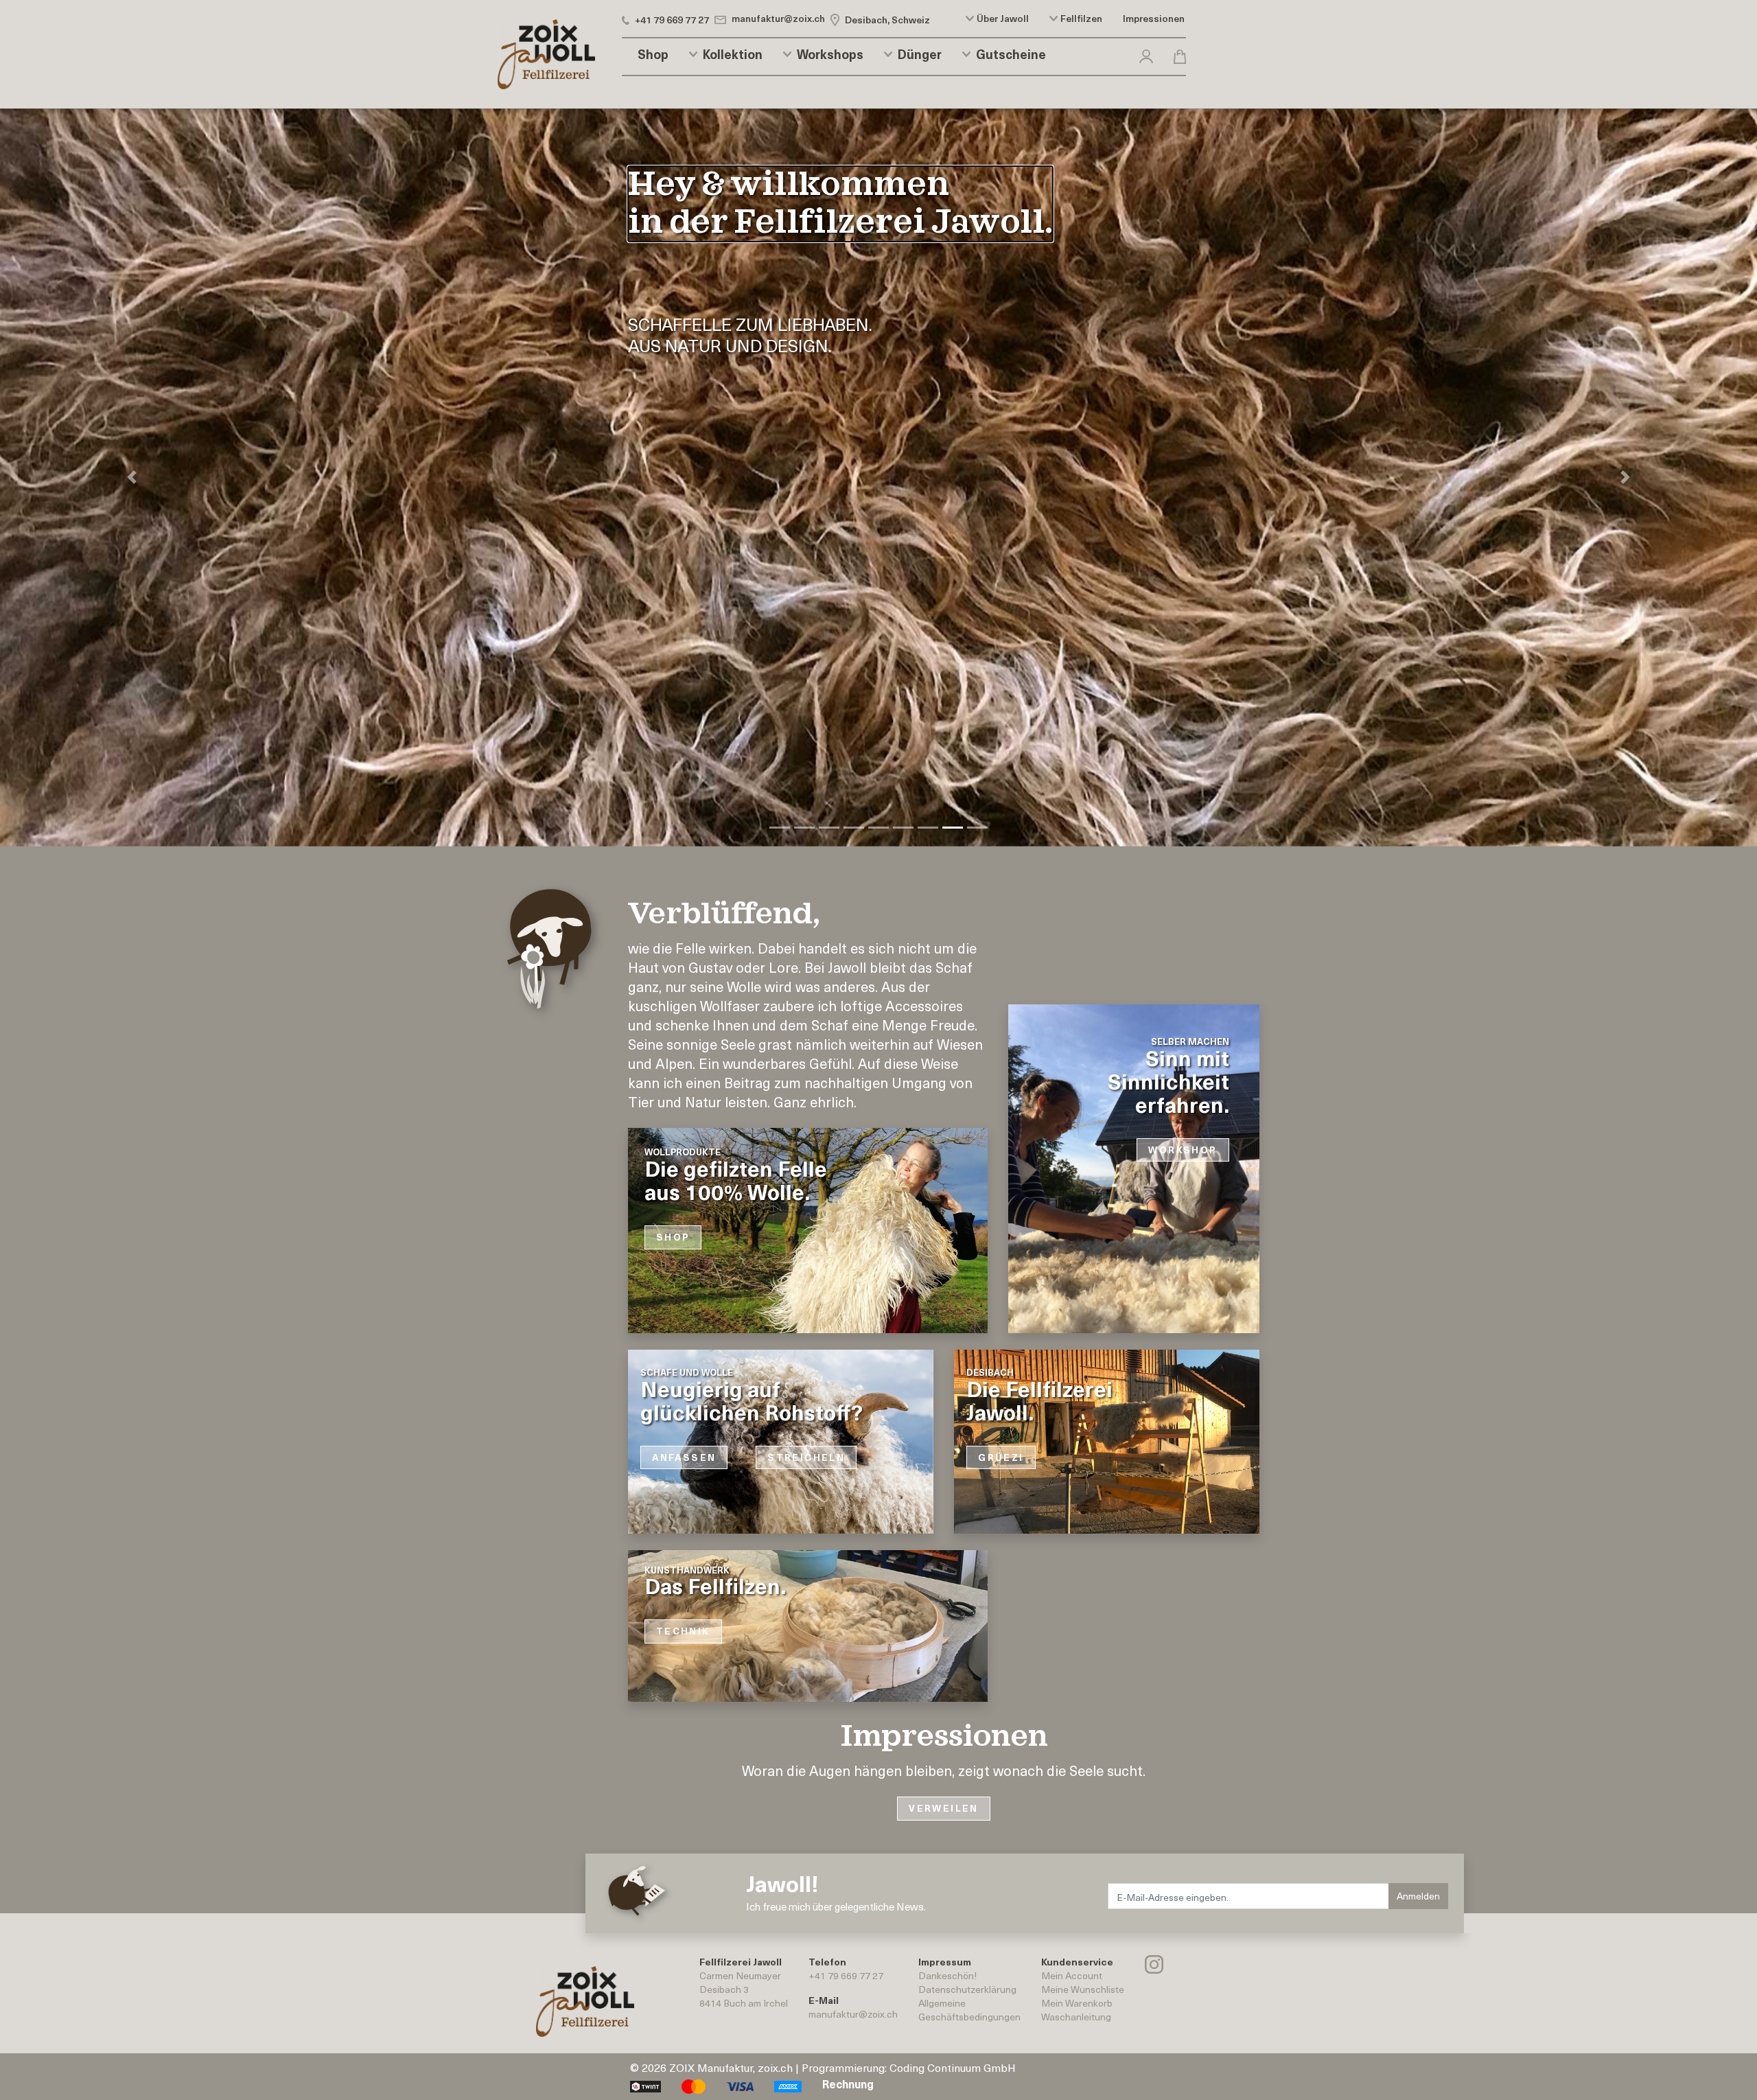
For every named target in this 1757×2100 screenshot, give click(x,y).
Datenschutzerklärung (967, 1988)
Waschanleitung (1076, 2016)
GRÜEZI (1001, 1457)
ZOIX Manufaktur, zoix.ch (731, 2066)
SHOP (673, 1237)
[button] (1146, 54)
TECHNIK (683, 1631)
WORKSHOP (1183, 1150)
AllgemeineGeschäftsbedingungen (969, 2009)
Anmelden (1418, 1895)
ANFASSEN (684, 1457)
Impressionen (1154, 19)
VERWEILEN (944, 1808)
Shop (653, 54)
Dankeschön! (947, 1975)
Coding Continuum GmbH (953, 2066)
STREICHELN (806, 1457)
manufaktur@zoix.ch (853, 2013)
